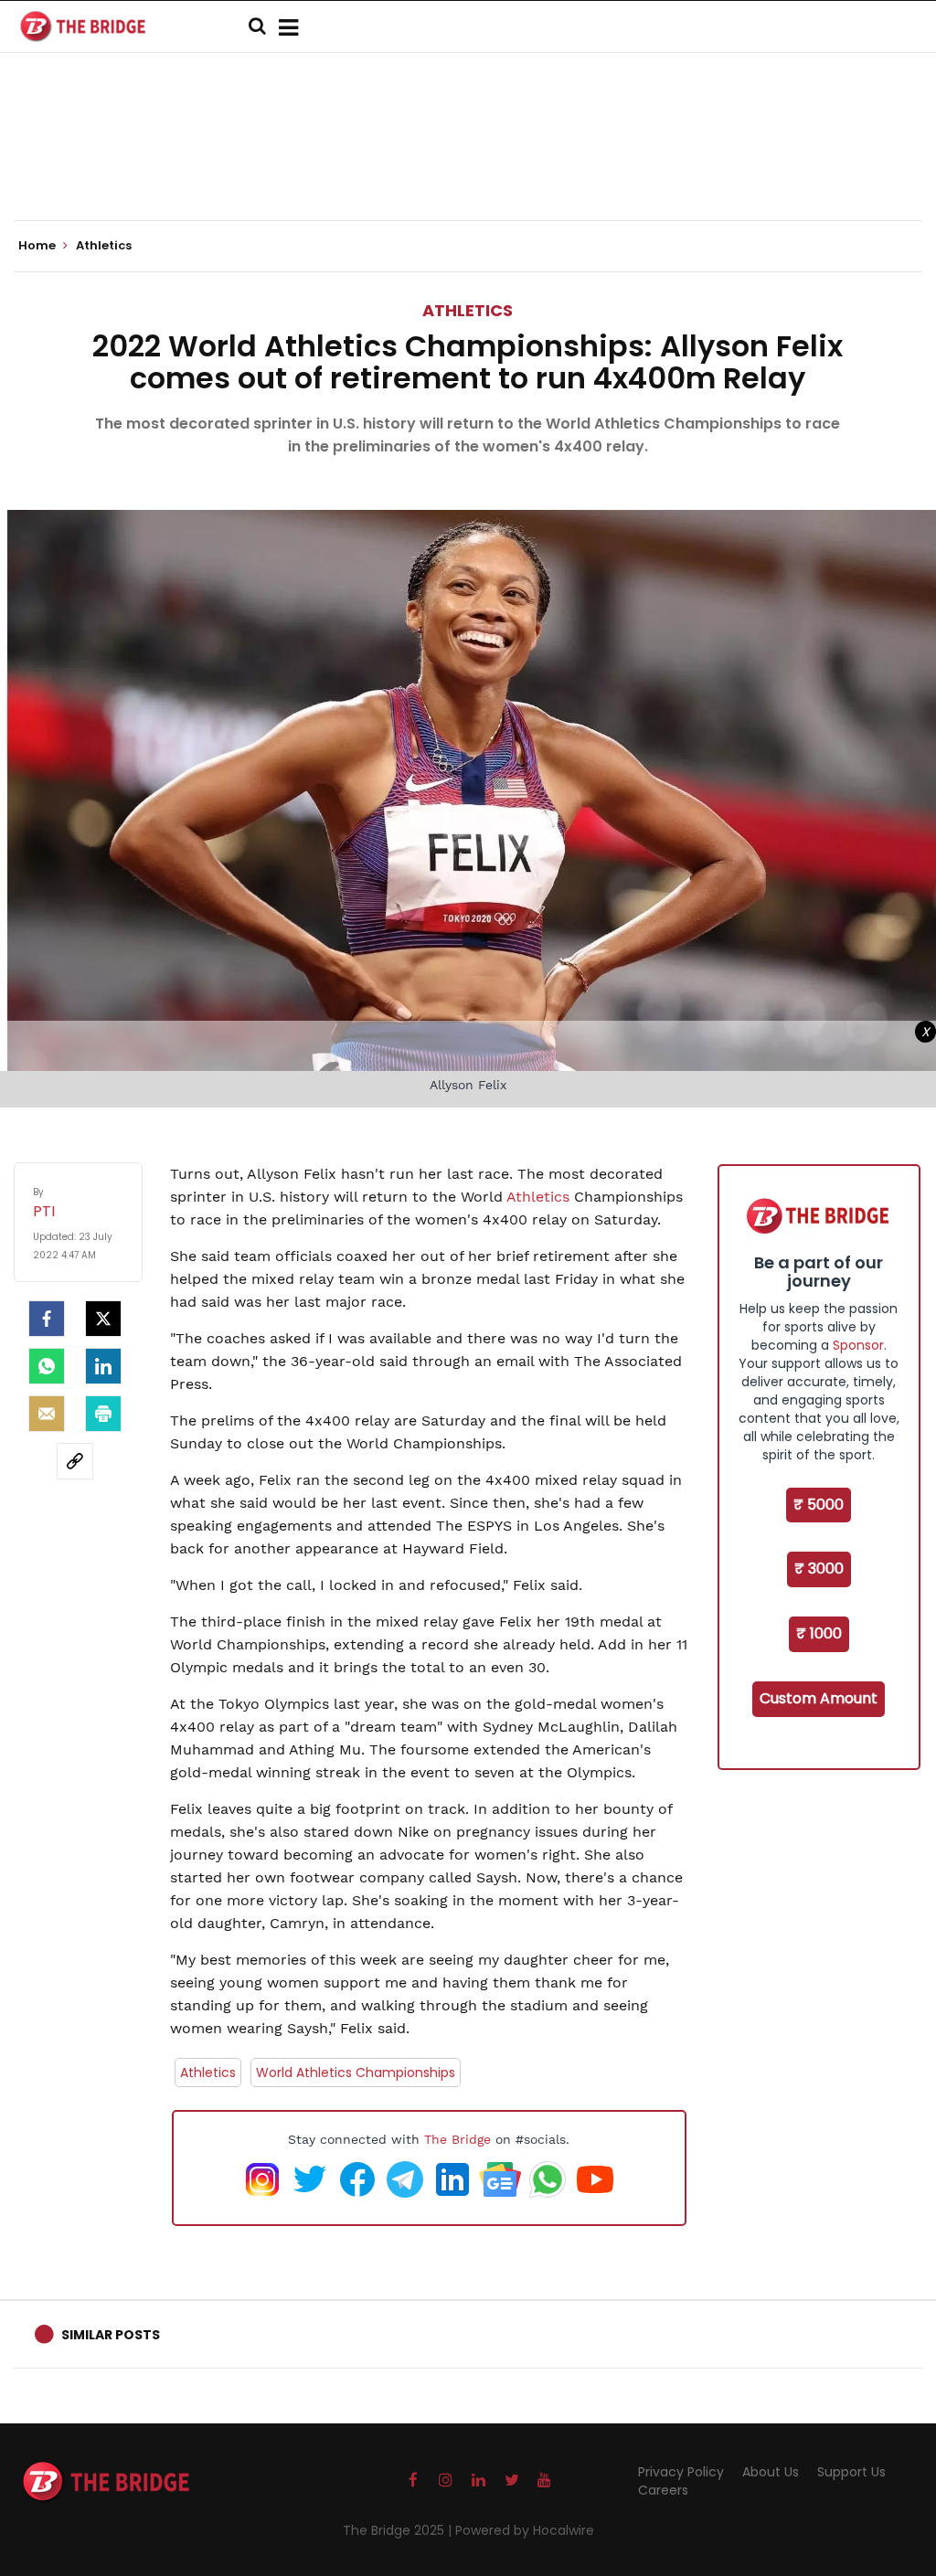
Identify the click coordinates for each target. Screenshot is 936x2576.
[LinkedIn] (103, 1366)
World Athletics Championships (356, 2072)
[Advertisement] (468, 164)
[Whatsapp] (47, 1366)
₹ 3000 (819, 1569)
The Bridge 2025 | (399, 2530)
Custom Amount (819, 1698)
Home (38, 246)
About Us (771, 2472)
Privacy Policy (681, 2472)
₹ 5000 (819, 1505)
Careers (663, 2490)
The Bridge (457, 2139)
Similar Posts (111, 2335)
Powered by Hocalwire (525, 2530)
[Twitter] (103, 1319)
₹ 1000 (819, 1633)
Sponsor (858, 1345)
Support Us (851, 2472)
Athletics (468, 310)
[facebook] (47, 1319)
